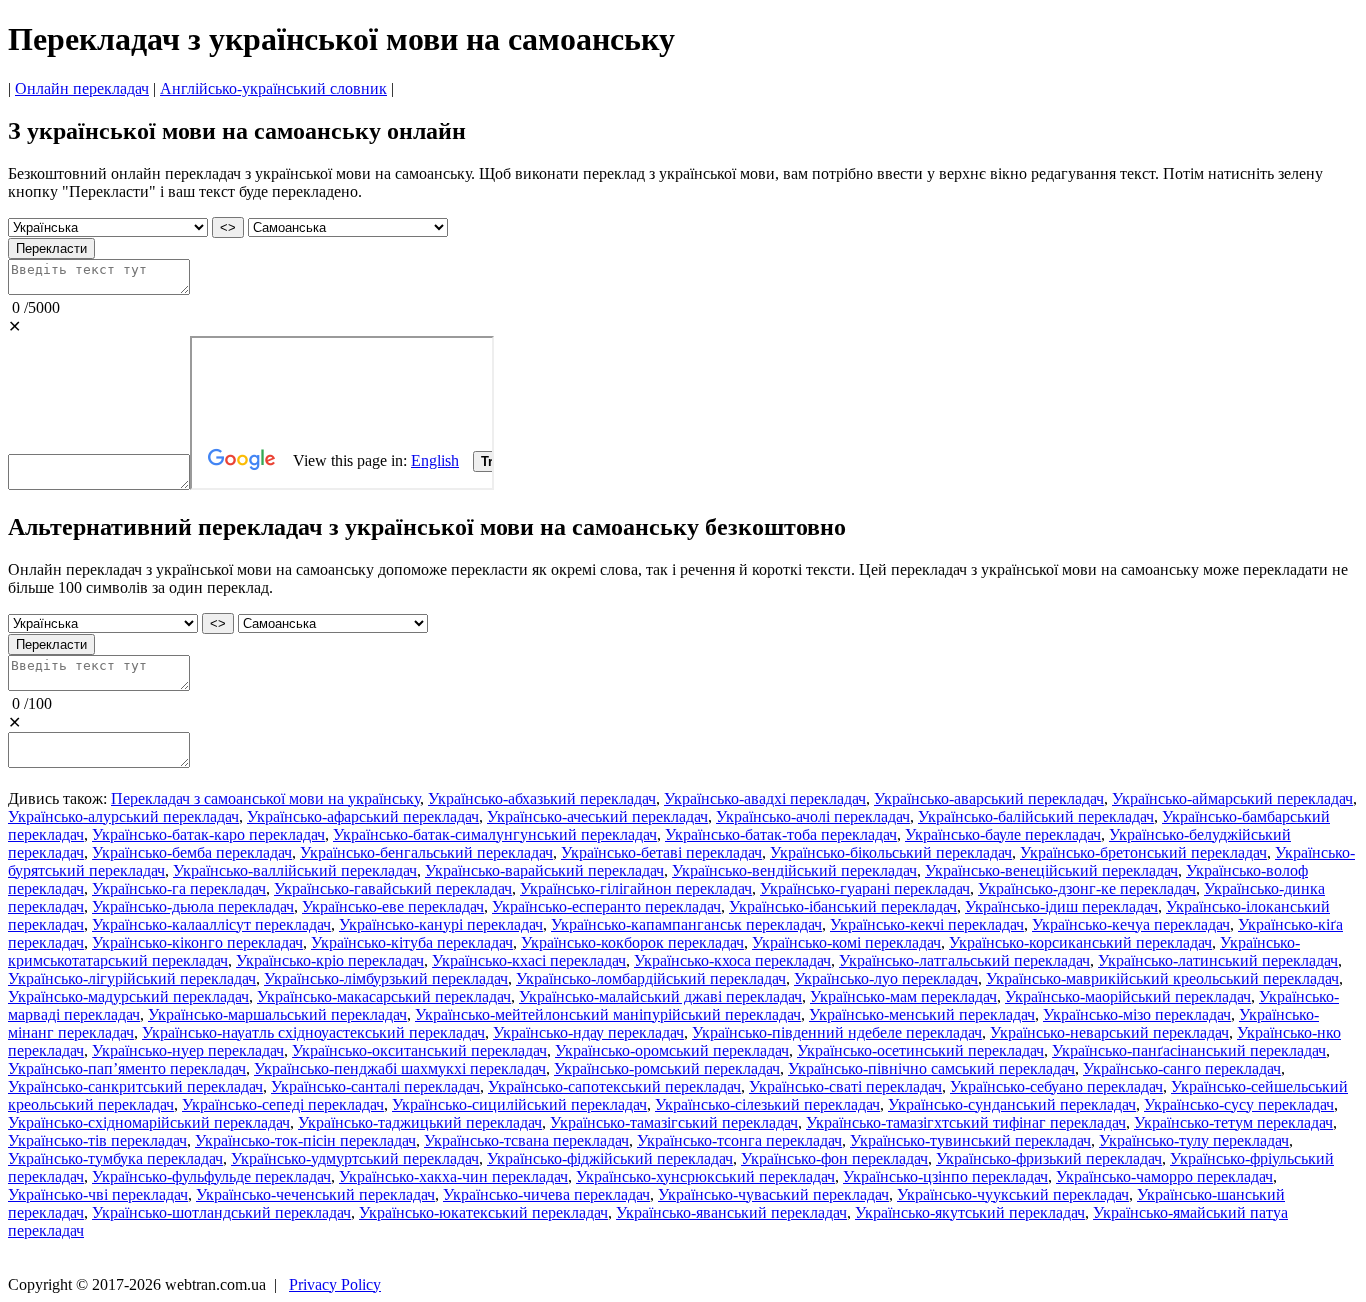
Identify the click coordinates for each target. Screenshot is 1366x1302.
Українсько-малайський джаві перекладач (660, 996)
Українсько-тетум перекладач (1233, 1122)
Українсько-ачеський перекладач (597, 816)
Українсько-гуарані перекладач (865, 888)
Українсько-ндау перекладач (588, 1032)
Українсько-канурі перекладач (441, 924)
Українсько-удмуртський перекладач (355, 1158)
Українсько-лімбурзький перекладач (386, 978)
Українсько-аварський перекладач (989, 798)
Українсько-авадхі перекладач (765, 798)
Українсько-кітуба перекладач (412, 942)
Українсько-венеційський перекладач (1051, 870)
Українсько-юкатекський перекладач (483, 1212)
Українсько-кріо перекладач (330, 960)
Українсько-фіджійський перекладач (610, 1158)
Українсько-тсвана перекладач (526, 1140)
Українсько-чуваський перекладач (773, 1194)
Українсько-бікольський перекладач (891, 852)
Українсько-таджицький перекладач (420, 1122)
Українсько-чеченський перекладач (315, 1194)
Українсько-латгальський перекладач (964, 960)
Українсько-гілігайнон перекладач (636, 888)
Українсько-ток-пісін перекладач (305, 1140)
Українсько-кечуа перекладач (1131, 924)
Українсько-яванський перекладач (731, 1212)
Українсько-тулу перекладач (1194, 1140)
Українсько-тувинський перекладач (970, 1140)
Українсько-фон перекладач (834, 1158)
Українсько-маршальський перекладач (277, 1014)
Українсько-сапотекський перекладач (614, 1086)
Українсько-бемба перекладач (192, 852)
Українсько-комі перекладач (846, 942)
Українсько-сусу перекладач (1239, 1104)
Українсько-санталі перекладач (375, 1086)
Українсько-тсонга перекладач (739, 1140)
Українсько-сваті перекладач (845, 1086)
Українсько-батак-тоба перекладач (781, 834)
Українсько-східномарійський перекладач (149, 1122)
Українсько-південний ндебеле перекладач (837, 1032)
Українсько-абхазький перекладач (542, 798)
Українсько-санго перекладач (1182, 1068)
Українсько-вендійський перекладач (794, 870)
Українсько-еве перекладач (393, 906)
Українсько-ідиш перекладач (1061, 906)
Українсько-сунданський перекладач (1012, 1104)
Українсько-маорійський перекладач (1128, 996)
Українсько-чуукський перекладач (1013, 1194)
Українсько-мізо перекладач (1137, 1014)
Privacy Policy (335, 1284)
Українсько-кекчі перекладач (927, 924)
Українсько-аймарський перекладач (1232, 798)
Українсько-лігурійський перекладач (132, 978)
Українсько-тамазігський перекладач (674, 1122)
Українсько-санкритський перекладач (135, 1086)
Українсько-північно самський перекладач (931, 1068)
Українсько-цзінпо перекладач (945, 1176)
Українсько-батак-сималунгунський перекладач (495, 834)
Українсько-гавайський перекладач (393, 888)
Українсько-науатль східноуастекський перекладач (313, 1032)
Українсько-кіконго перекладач (197, 942)
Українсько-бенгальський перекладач (426, 852)
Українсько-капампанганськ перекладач (686, 924)
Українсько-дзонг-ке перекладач (1087, 888)
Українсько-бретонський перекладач (1143, 852)
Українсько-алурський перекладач (123, 816)
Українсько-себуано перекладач (1056, 1086)
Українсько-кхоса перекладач (732, 960)
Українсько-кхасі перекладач (529, 960)
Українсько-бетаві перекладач (661, 852)
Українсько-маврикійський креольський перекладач (1162, 978)
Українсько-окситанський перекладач (419, 1050)
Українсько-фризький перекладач (1049, 1158)
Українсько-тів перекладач (97, 1140)
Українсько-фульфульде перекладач (211, 1176)
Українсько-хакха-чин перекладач (453, 1176)
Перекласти (51, 248)
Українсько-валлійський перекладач (295, 870)
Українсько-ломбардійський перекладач (651, 978)
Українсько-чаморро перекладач (1164, 1176)
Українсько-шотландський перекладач (221, 1212)
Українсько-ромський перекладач (667, 1068)
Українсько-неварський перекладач (1109, 1032)
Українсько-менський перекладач (922, 1014)
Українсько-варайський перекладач (544, 870)
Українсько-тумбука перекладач (115, 1158)
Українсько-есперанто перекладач (606, 906)
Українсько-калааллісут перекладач (211, 924)
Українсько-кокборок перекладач (632, 942)
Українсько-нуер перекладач (188, 1050)
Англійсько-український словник (273, 88)
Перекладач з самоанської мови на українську (265, 798)
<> (228, 227)
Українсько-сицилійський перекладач (519, 1104)
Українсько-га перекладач (179, 888)
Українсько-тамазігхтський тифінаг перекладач (966, 1122)
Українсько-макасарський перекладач (384, 996)
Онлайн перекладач (82, 88)
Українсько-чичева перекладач (546, 1194)
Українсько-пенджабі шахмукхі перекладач (400, 1068)
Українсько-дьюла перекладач (193, 906)
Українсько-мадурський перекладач (128, 996)
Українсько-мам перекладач (903, 996)
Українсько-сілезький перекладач (767, 1104)
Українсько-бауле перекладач (1003, 834)
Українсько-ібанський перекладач (843, 906)
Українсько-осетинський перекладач (920, 1050)
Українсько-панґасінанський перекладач (1189, 1050)
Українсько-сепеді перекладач (283, 1104)
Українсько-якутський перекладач (970, 1212)
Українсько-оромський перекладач (672, 1050)
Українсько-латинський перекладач (1218, 960)
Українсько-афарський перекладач (363, 816)
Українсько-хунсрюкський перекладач (705, 1176)
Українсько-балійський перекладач (1036, 816)
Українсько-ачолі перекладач (813, 816)
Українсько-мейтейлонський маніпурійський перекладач (608, 1014)
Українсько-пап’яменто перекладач (127, 1068)
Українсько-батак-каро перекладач (208, 834)
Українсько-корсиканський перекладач (1080, 942)
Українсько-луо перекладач (886, 978)
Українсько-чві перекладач (98, 1194)
